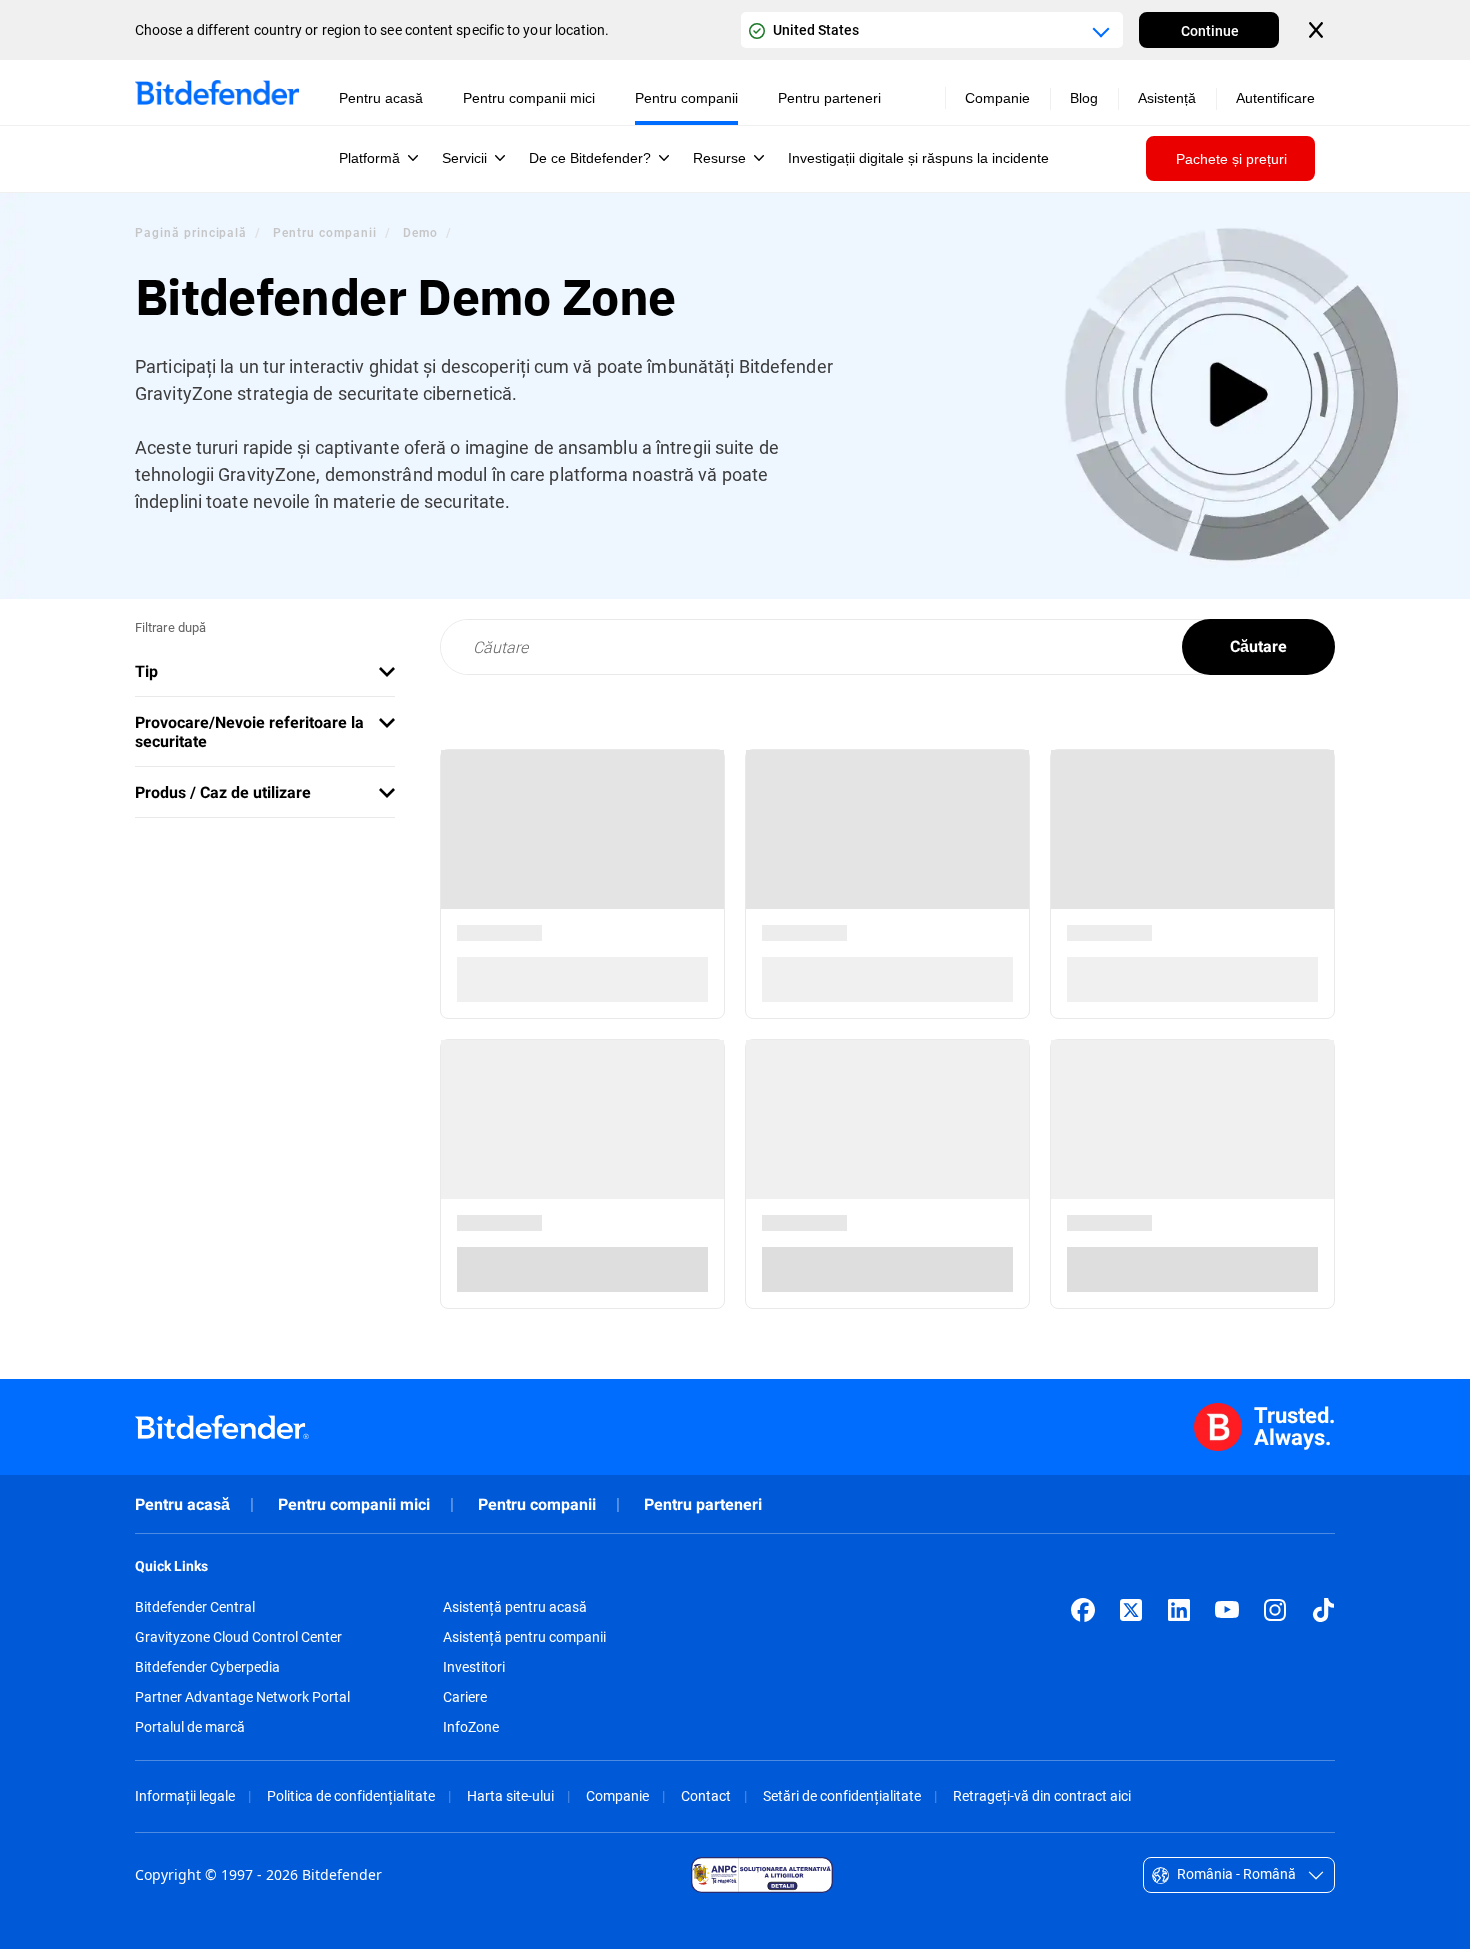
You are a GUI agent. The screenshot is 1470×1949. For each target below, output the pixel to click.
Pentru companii (324, 232)
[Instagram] (1275, 1610)
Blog (1084, 98)
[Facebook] (1083, 1610)
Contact (706, 1795)
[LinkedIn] (1179, 1610)
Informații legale (185, 1795)
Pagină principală (191, 232)
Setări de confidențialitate (842, 1795)
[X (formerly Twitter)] (1131, 1610)
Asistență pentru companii (524, 1637)
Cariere (465, 1697)
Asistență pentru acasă (515, 1607)
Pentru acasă (182, 1504)
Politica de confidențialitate (351, 1795)
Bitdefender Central (195, 1607)
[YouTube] (1227, 1610)
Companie (617, 1795)
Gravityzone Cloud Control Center (238, 1637)
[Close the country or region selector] (1318, 30)
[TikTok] (1323, 1610)
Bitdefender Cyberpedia (207, 1667)
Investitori (474, 1667)
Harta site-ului (510, 1795)
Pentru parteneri (703, 1504)
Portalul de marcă (190, 1727)
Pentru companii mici (354, 1504)
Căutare (1258, 646)
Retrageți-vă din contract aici (1042, 1795)
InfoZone (471, 1727)
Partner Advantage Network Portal (242, 1697)
